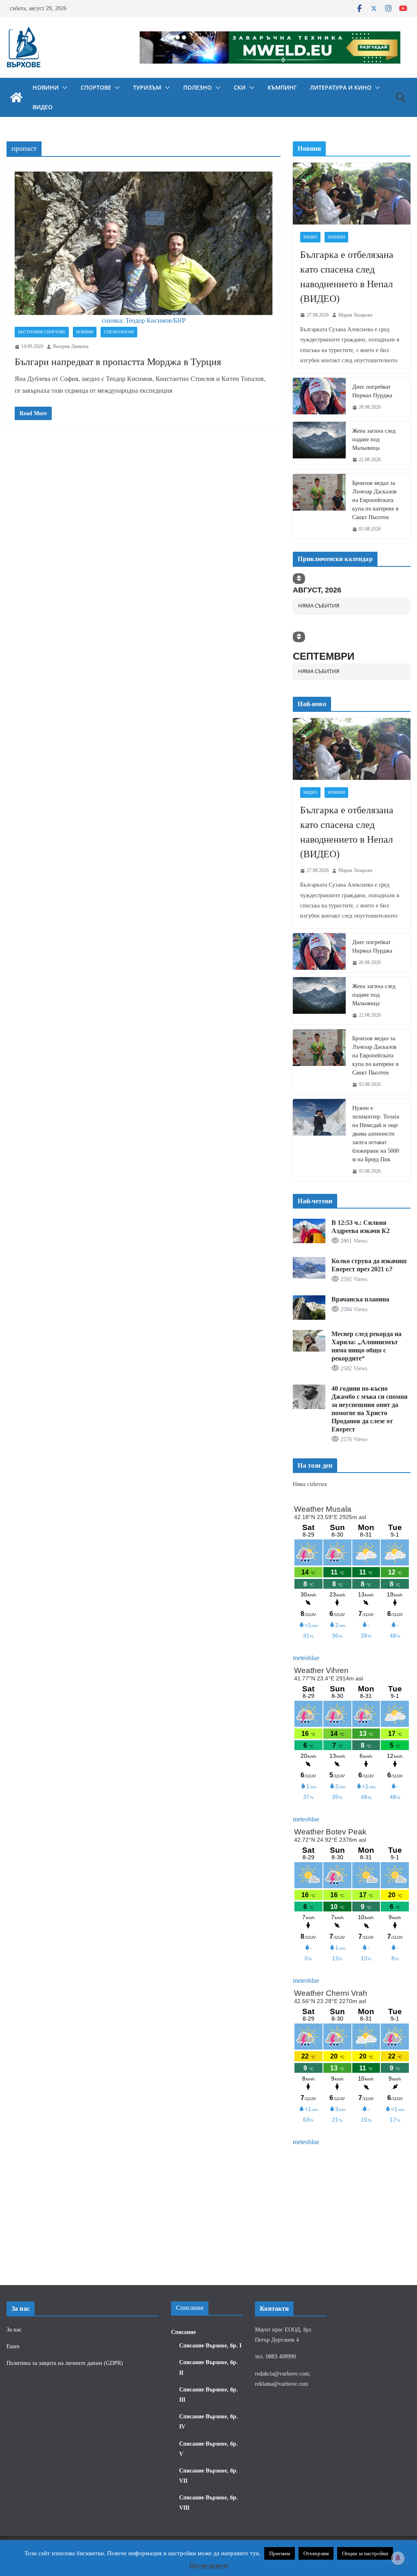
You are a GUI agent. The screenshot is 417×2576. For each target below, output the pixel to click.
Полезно (198, 87)
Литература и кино (341, 87)
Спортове (96, 87)
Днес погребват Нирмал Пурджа (372, 391)
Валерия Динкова (71, 346)
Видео (43, 107)
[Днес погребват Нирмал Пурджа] (319, 397)
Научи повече (209, 2565)
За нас (14, 2330)
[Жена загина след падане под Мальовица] (319, 446)
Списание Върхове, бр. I (210, 2346)
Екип (13, 2346)
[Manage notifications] (398, 2558)
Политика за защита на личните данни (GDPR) (65, 2363)
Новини (46, 87)
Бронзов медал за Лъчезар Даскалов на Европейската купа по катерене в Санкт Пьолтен (375, 500)
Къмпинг (282, 87)
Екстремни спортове (42, 332)
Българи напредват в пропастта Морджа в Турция (118, 362)
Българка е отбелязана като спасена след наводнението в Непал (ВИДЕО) (347, 277)
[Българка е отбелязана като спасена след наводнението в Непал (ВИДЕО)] (352, 194)
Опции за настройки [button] (365, 2553)
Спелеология (119, 332)
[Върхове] (16, 97)
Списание (183, 2332)
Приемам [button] (280, 2553)
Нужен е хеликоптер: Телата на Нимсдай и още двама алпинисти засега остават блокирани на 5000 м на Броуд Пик (376, 1134)
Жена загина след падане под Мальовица (374, 439)
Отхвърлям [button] (316, 2553)
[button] (63, 88)
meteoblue (306, 1658)
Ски (240, 87)
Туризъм (147, 87)
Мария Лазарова (355, 315)
